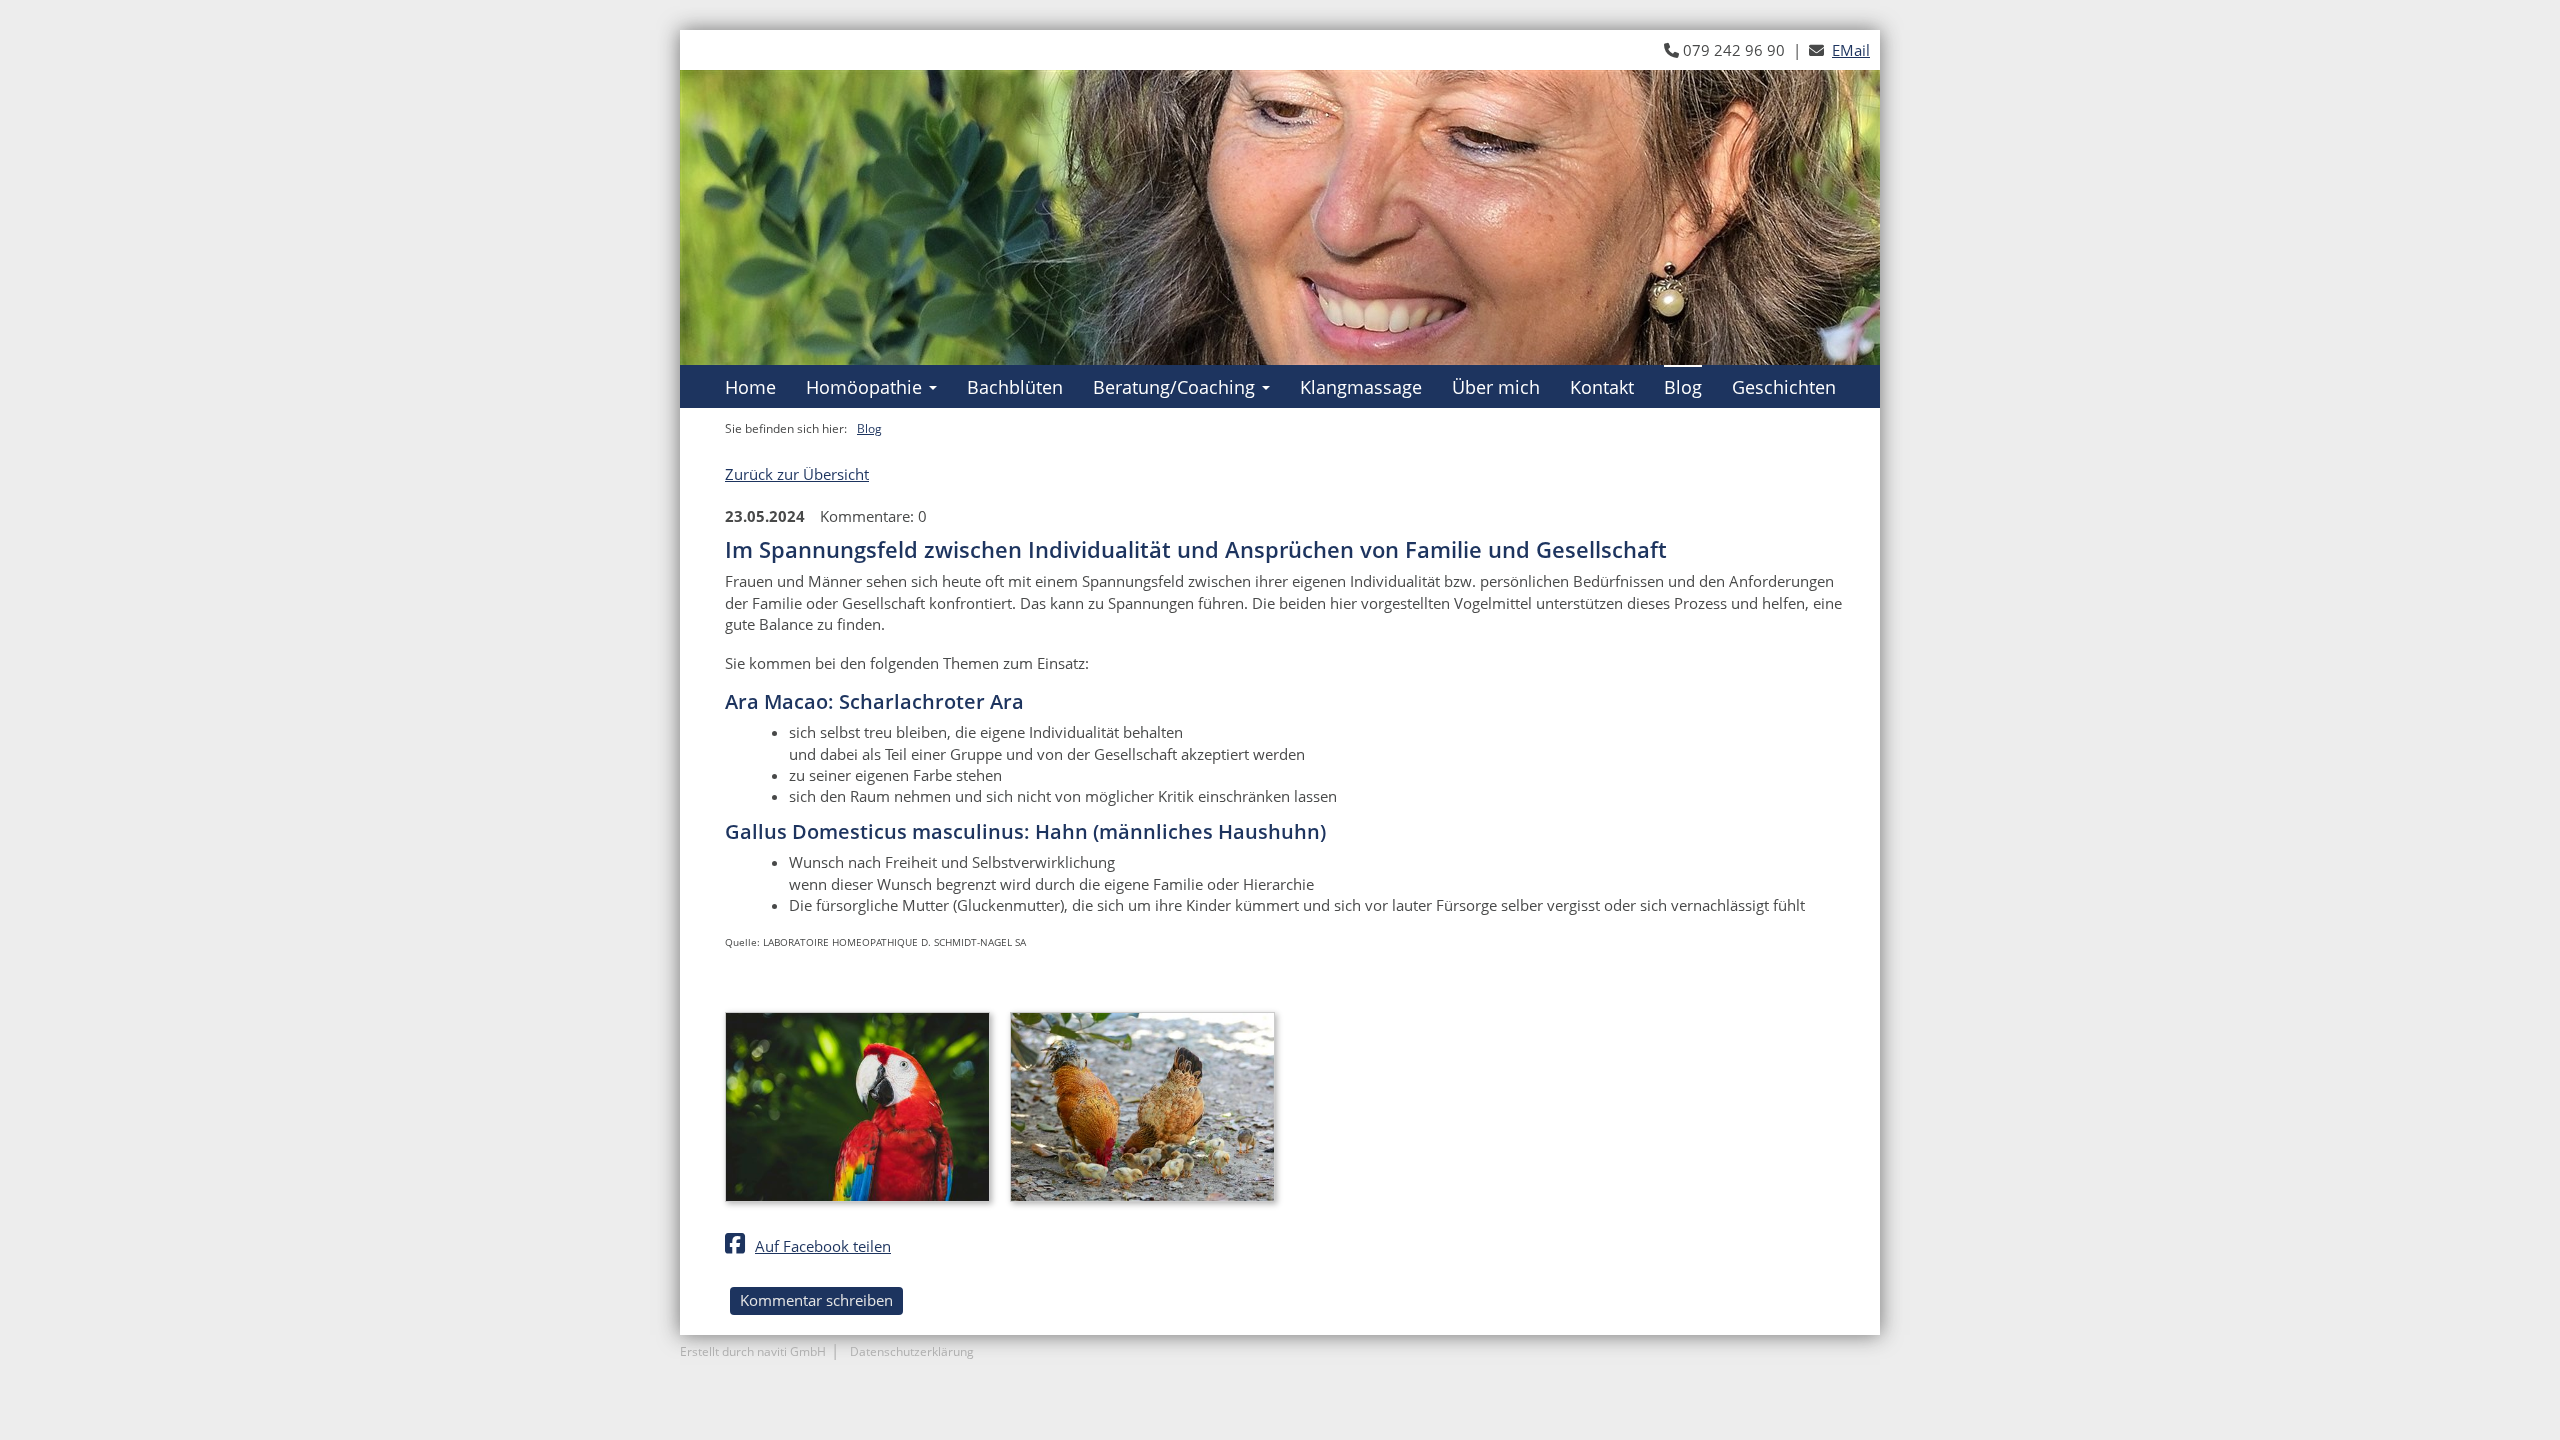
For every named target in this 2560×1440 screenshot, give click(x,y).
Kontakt (1602, 387)
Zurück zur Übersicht (797, 474)
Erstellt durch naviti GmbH (753, 1351)
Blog (1683, 387)
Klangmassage (1361, 387)
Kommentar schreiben (816, 1300)
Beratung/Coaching (1174, 387)
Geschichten (1784, 387)
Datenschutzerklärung (912, 1351)
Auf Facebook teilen (823, 1246)
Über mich (1496, 387)
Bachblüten (1015, 387)
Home (750, 387)
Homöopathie (864, 387)
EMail (1851, 50)
